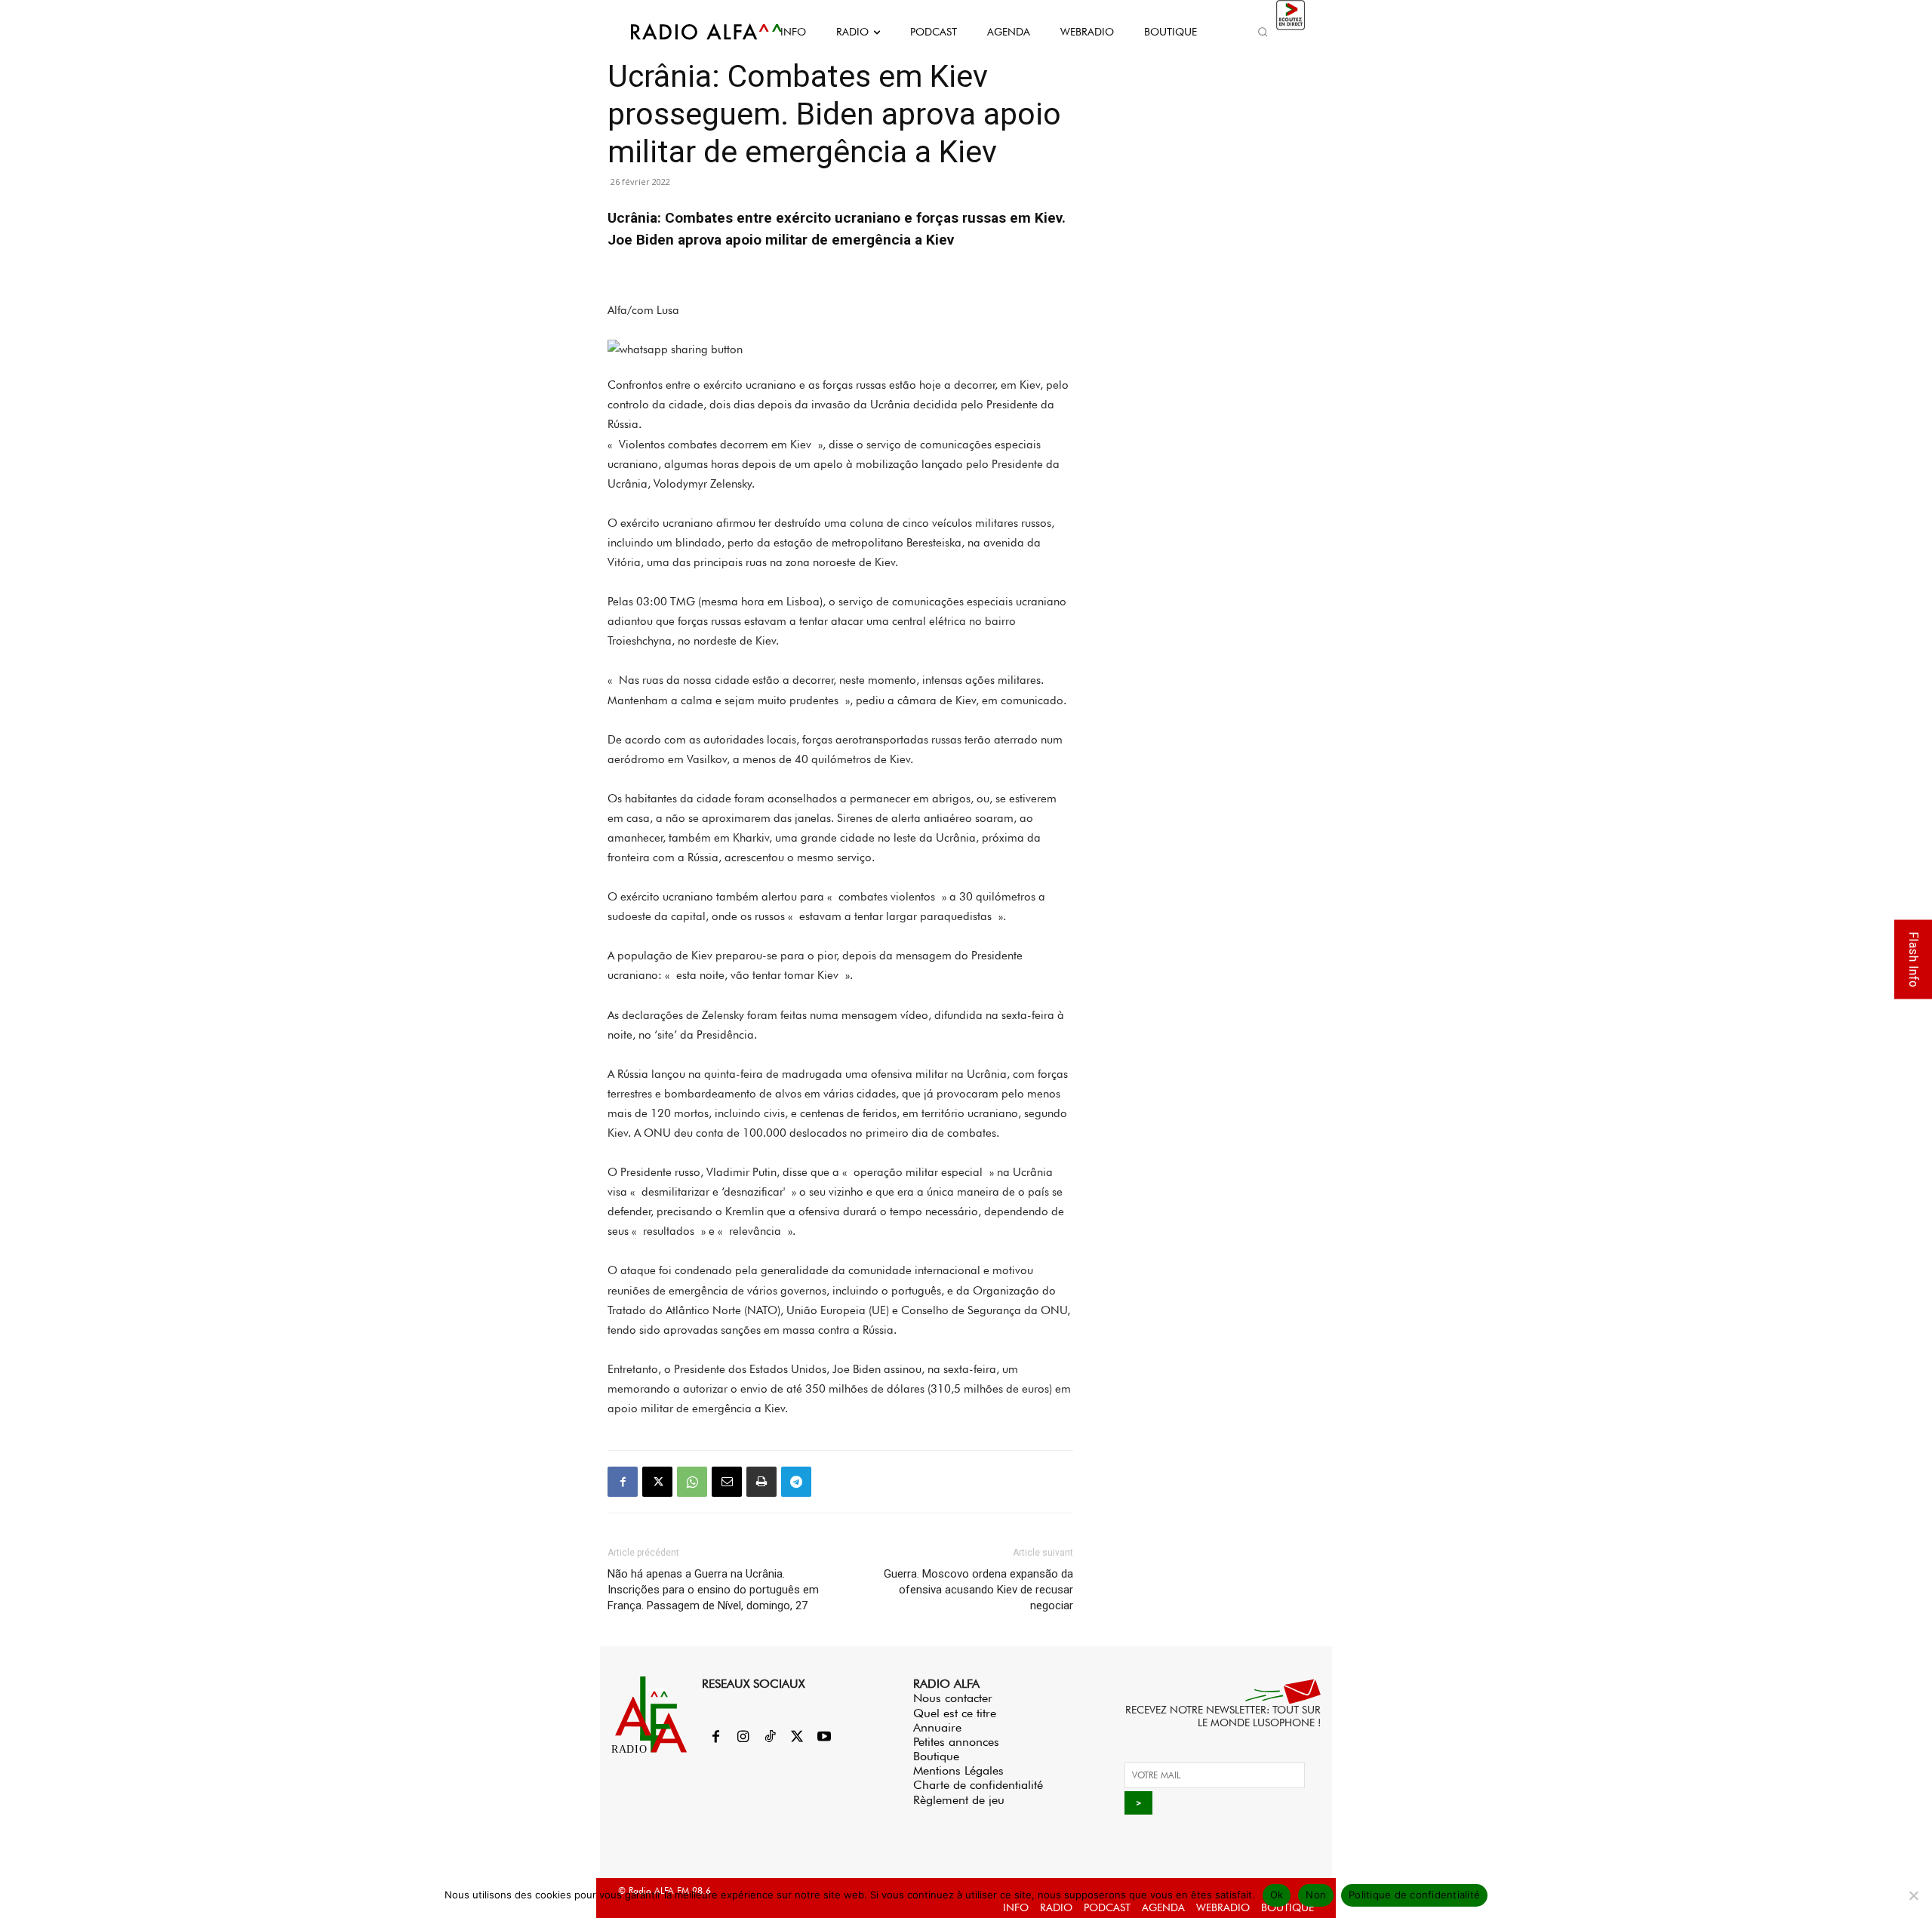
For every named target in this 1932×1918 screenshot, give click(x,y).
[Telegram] (796, 1482)
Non (1316, 1895)
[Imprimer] (761, 1482)
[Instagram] (743, 1738)
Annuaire (937, 1727)
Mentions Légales (958, 1770)
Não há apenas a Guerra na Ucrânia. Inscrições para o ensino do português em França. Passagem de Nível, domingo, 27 (713, 1590)
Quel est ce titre (955, 1713)
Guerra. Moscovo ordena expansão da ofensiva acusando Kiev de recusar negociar (978, 1590)
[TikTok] (770, 1738)
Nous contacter (953, 1698)
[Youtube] (824, 1738)
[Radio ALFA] (689, 32)
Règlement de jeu (959, 1800)
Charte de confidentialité (978, 1785)
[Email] (727, 1482)
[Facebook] (623, 1482)
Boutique (936, 1756)
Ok (1277, 1895)
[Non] (1913, 1895)
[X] (657, 1482)
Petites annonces (956, 1742)
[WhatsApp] (692, 1482)
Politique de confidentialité (1414, 1895)
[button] (1263, 32)
